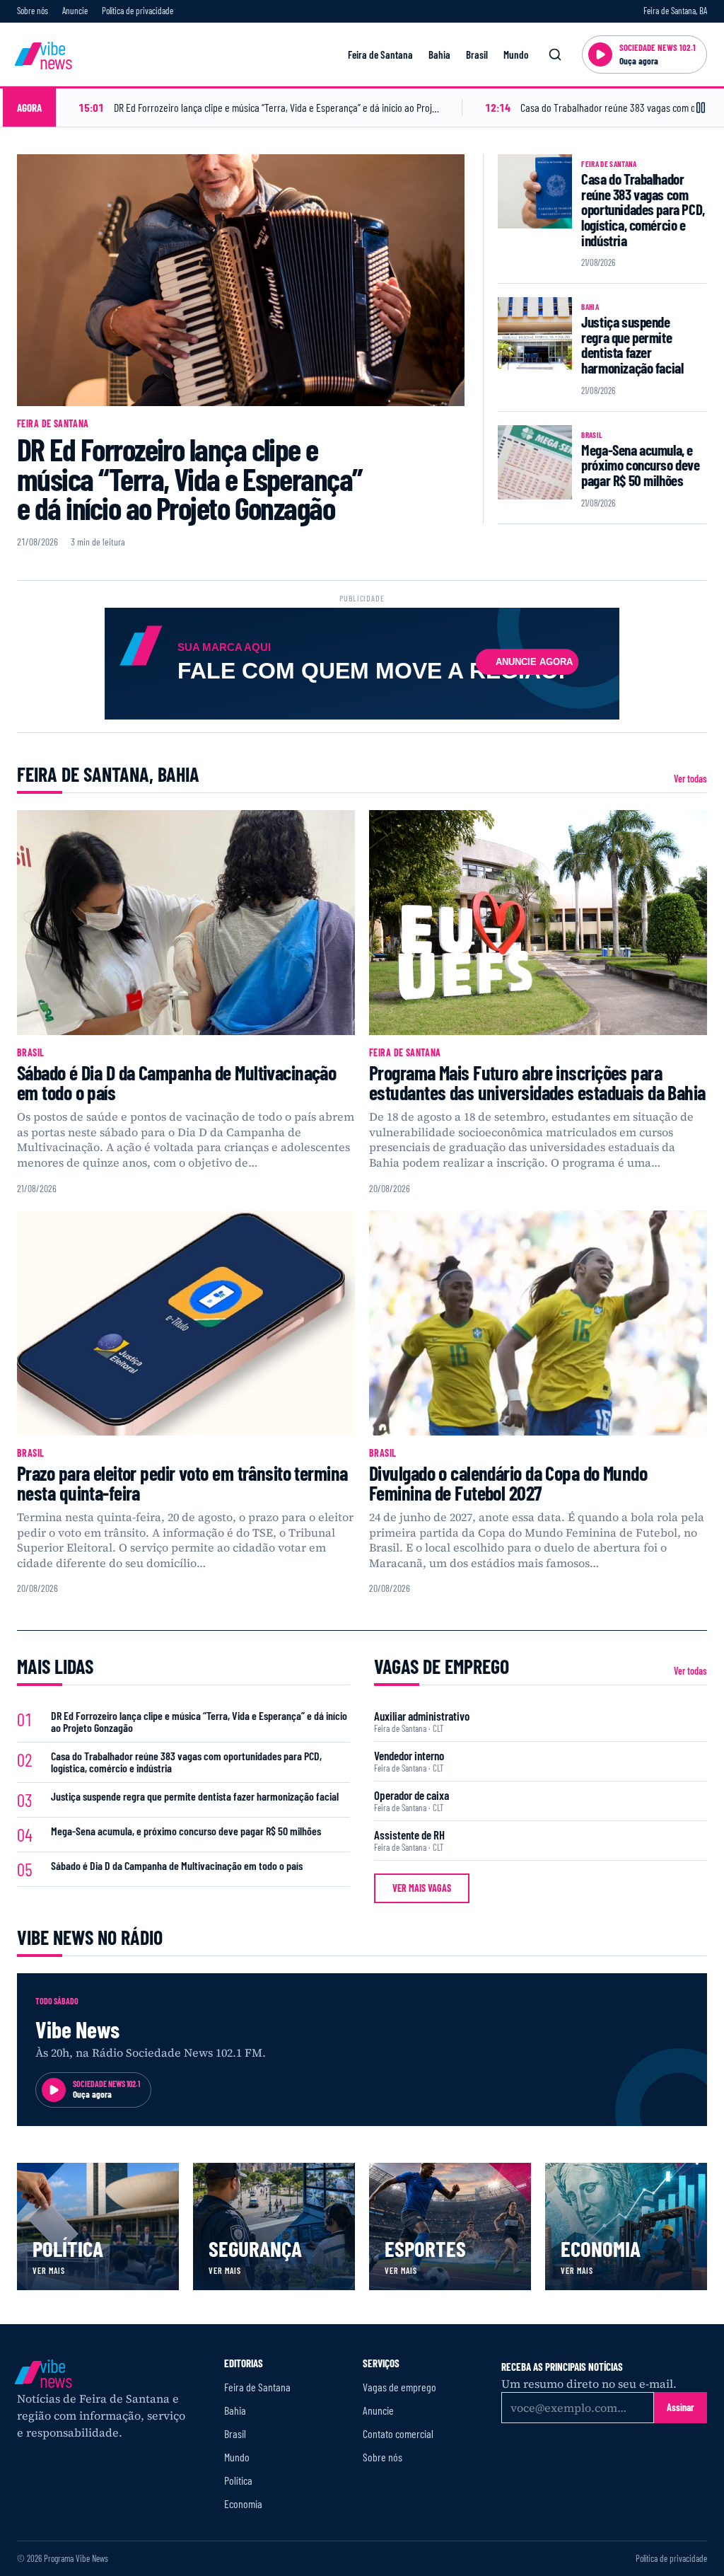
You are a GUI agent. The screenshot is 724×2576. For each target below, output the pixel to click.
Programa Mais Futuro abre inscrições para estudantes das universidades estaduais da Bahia (537, 1082)
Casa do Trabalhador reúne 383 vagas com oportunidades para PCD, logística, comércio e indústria (643, 209)
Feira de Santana (380, 54)
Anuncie (75, 11)
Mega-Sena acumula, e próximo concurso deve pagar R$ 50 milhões (640, 465)
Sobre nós (33, 11)
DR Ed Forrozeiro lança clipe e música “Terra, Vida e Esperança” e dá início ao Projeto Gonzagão (190, 478)
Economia (243, 2503)
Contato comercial (398, 2433)
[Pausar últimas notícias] (701, 108)
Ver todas (690, 779)
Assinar (681, 2407)
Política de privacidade (138, 11)
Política (238, 2480)
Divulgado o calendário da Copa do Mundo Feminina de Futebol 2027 (508, 1483)
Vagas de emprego (399, 2387)
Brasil (477, 54)
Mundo (516, 54)
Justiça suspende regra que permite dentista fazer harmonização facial (632, 345)
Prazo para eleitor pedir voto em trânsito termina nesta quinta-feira (182, 1483)
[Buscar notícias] (555, 54)
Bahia (439, 54)
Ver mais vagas (422, 1888)
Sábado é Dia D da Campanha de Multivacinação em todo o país (176, 1082)
